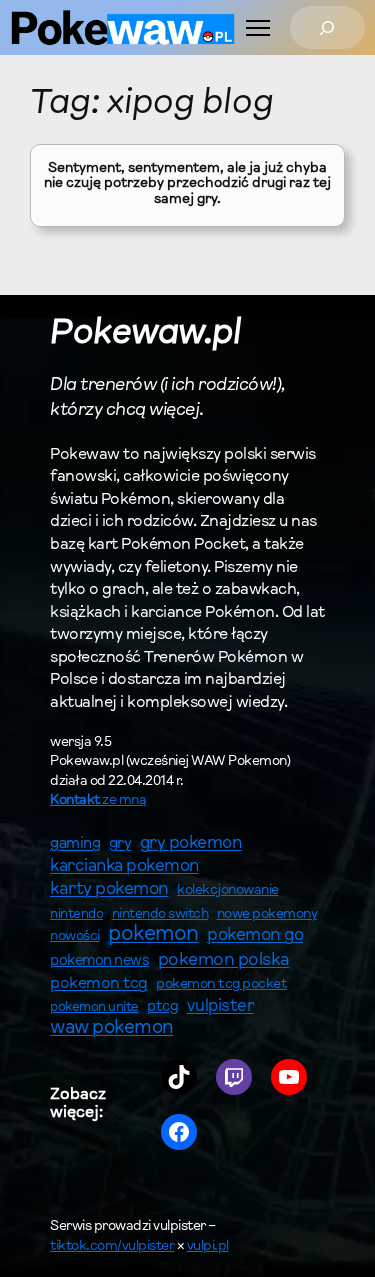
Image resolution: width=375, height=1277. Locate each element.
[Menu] (258, 28)
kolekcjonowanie (228, 891)
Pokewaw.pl (145, 334)
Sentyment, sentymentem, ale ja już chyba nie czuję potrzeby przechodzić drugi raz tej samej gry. (187, 184)
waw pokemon (112, 1028)
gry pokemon (191, 844)
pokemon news (99, 961)
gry (120, 844)
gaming (75, 844)
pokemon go (255, 936)
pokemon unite (94, 1007)
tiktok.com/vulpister (112, 1247)
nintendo (76, 914)
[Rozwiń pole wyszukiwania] (327, 27)
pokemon (153, 935)
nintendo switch (160, 915)
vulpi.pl (208, 1247)
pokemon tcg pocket (221, 984)
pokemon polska (224, 961)
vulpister (221, 1007)
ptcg (162, 1007)
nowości (75, 937)
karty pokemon (109, 890)
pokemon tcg (99, 984)
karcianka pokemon (124, 866)
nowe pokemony (267, 915)
